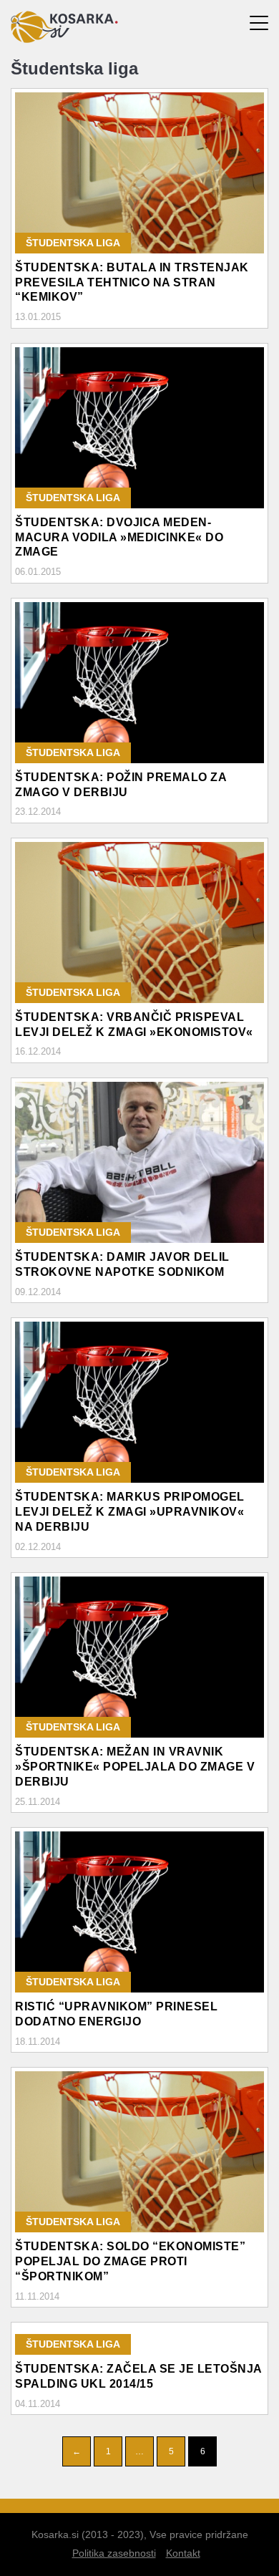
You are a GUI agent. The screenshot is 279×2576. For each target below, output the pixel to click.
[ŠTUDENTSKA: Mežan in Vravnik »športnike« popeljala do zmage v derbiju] (139, 1657)
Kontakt (183, 2553)
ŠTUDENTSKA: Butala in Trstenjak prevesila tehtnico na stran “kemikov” (132, 282)
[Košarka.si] (64, 39)
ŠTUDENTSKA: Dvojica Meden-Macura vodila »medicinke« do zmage (119, 537)
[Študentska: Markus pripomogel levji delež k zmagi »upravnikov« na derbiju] (139, 1402)
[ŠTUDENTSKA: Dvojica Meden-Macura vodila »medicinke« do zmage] (139, 428)
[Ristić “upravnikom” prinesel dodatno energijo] (139, 1912)
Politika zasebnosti (114, 2553)
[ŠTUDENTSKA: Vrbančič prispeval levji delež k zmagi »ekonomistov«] (139, 923)
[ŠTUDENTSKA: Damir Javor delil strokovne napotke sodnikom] (139, 1162)
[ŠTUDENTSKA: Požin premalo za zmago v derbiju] (139, 683)
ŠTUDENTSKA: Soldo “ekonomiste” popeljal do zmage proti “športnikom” (130, 2261)
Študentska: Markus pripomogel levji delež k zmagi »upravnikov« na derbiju (130, 1512)
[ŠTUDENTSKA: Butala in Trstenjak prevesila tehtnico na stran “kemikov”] (139, 173)
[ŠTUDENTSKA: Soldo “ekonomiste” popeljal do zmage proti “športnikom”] (139, 2152)
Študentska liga (73, 243)
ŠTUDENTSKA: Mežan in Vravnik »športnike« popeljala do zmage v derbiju (135, 1767)
